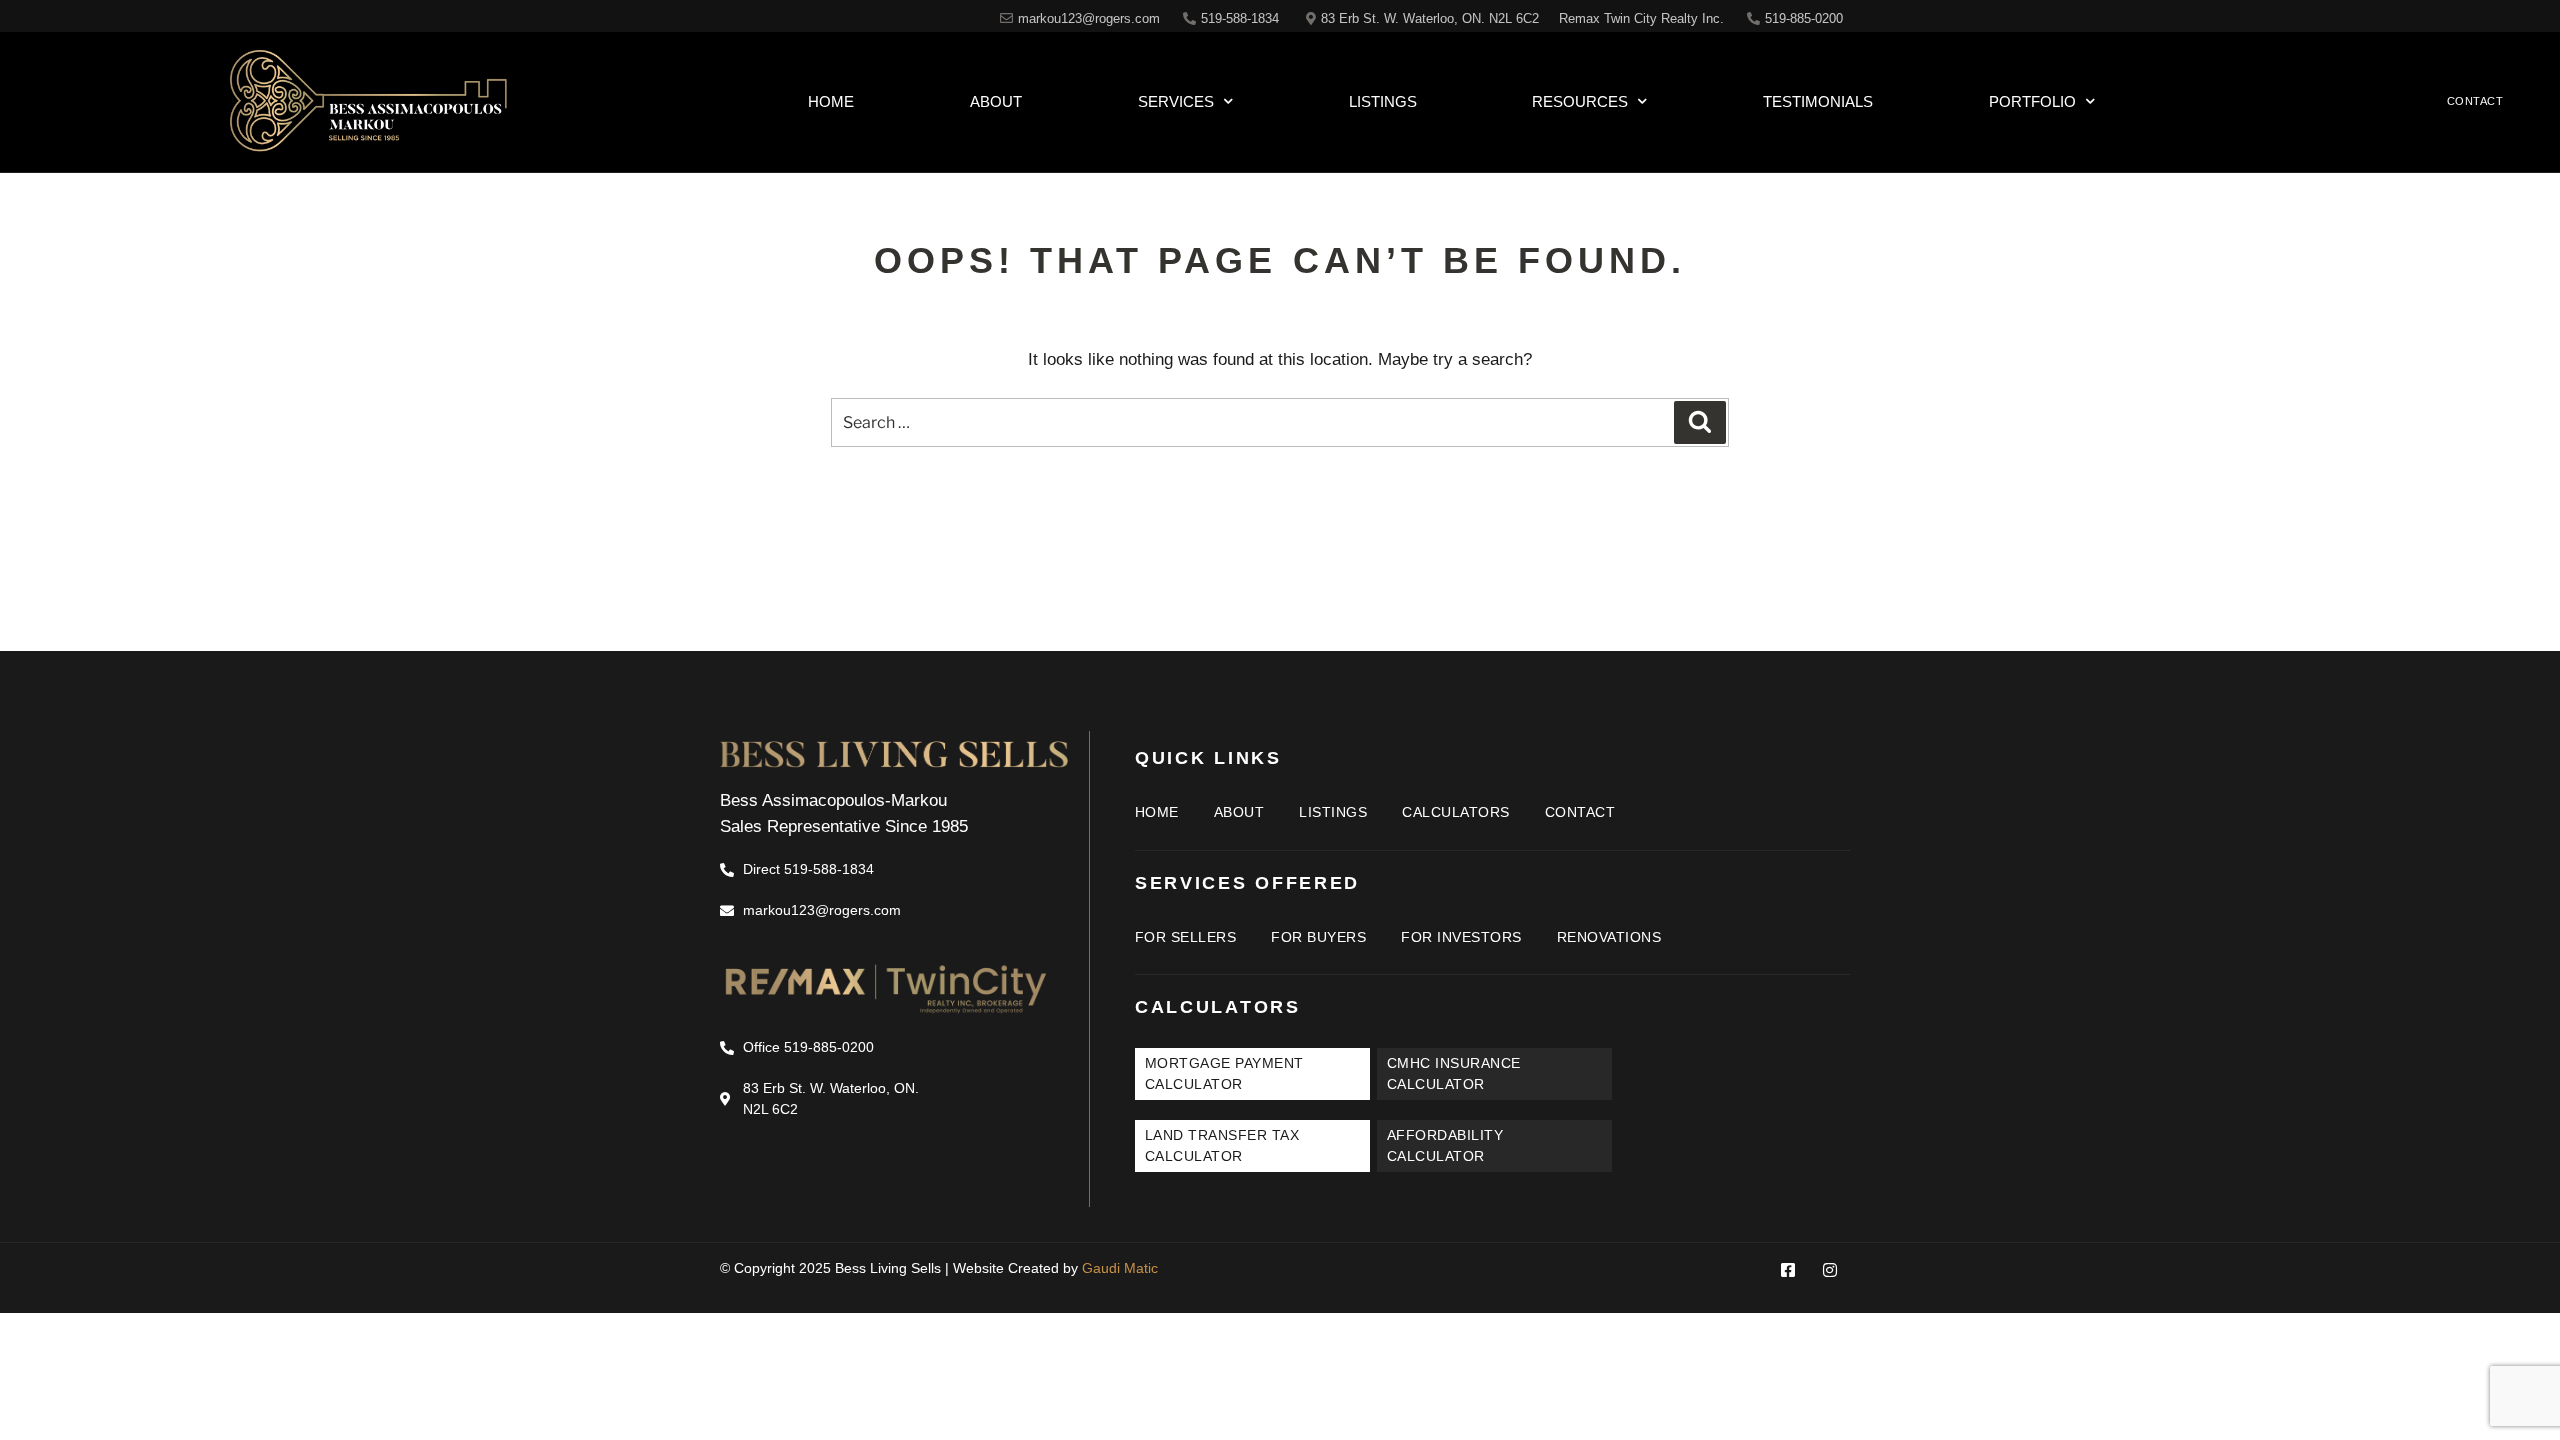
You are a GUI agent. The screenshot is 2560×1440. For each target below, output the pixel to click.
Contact (1580, 812)
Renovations (1609, 937)
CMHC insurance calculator (1454, 1073)
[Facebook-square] (1788, 1270)
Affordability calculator (1445, 1145)
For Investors (1461, 937)
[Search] (1700, 422)
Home (831, 101)
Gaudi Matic (1120, 1268)
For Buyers (1318, 937)
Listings (1383, 101)
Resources (1580, 101)
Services (1176, 101)
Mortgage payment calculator (1224, 1073)
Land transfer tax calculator (1222, 1145)
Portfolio (2032, 101)
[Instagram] (1830, 1270)
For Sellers (1186, 937)
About (996, 101)
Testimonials (1818, 101)
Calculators (1456, 812)
